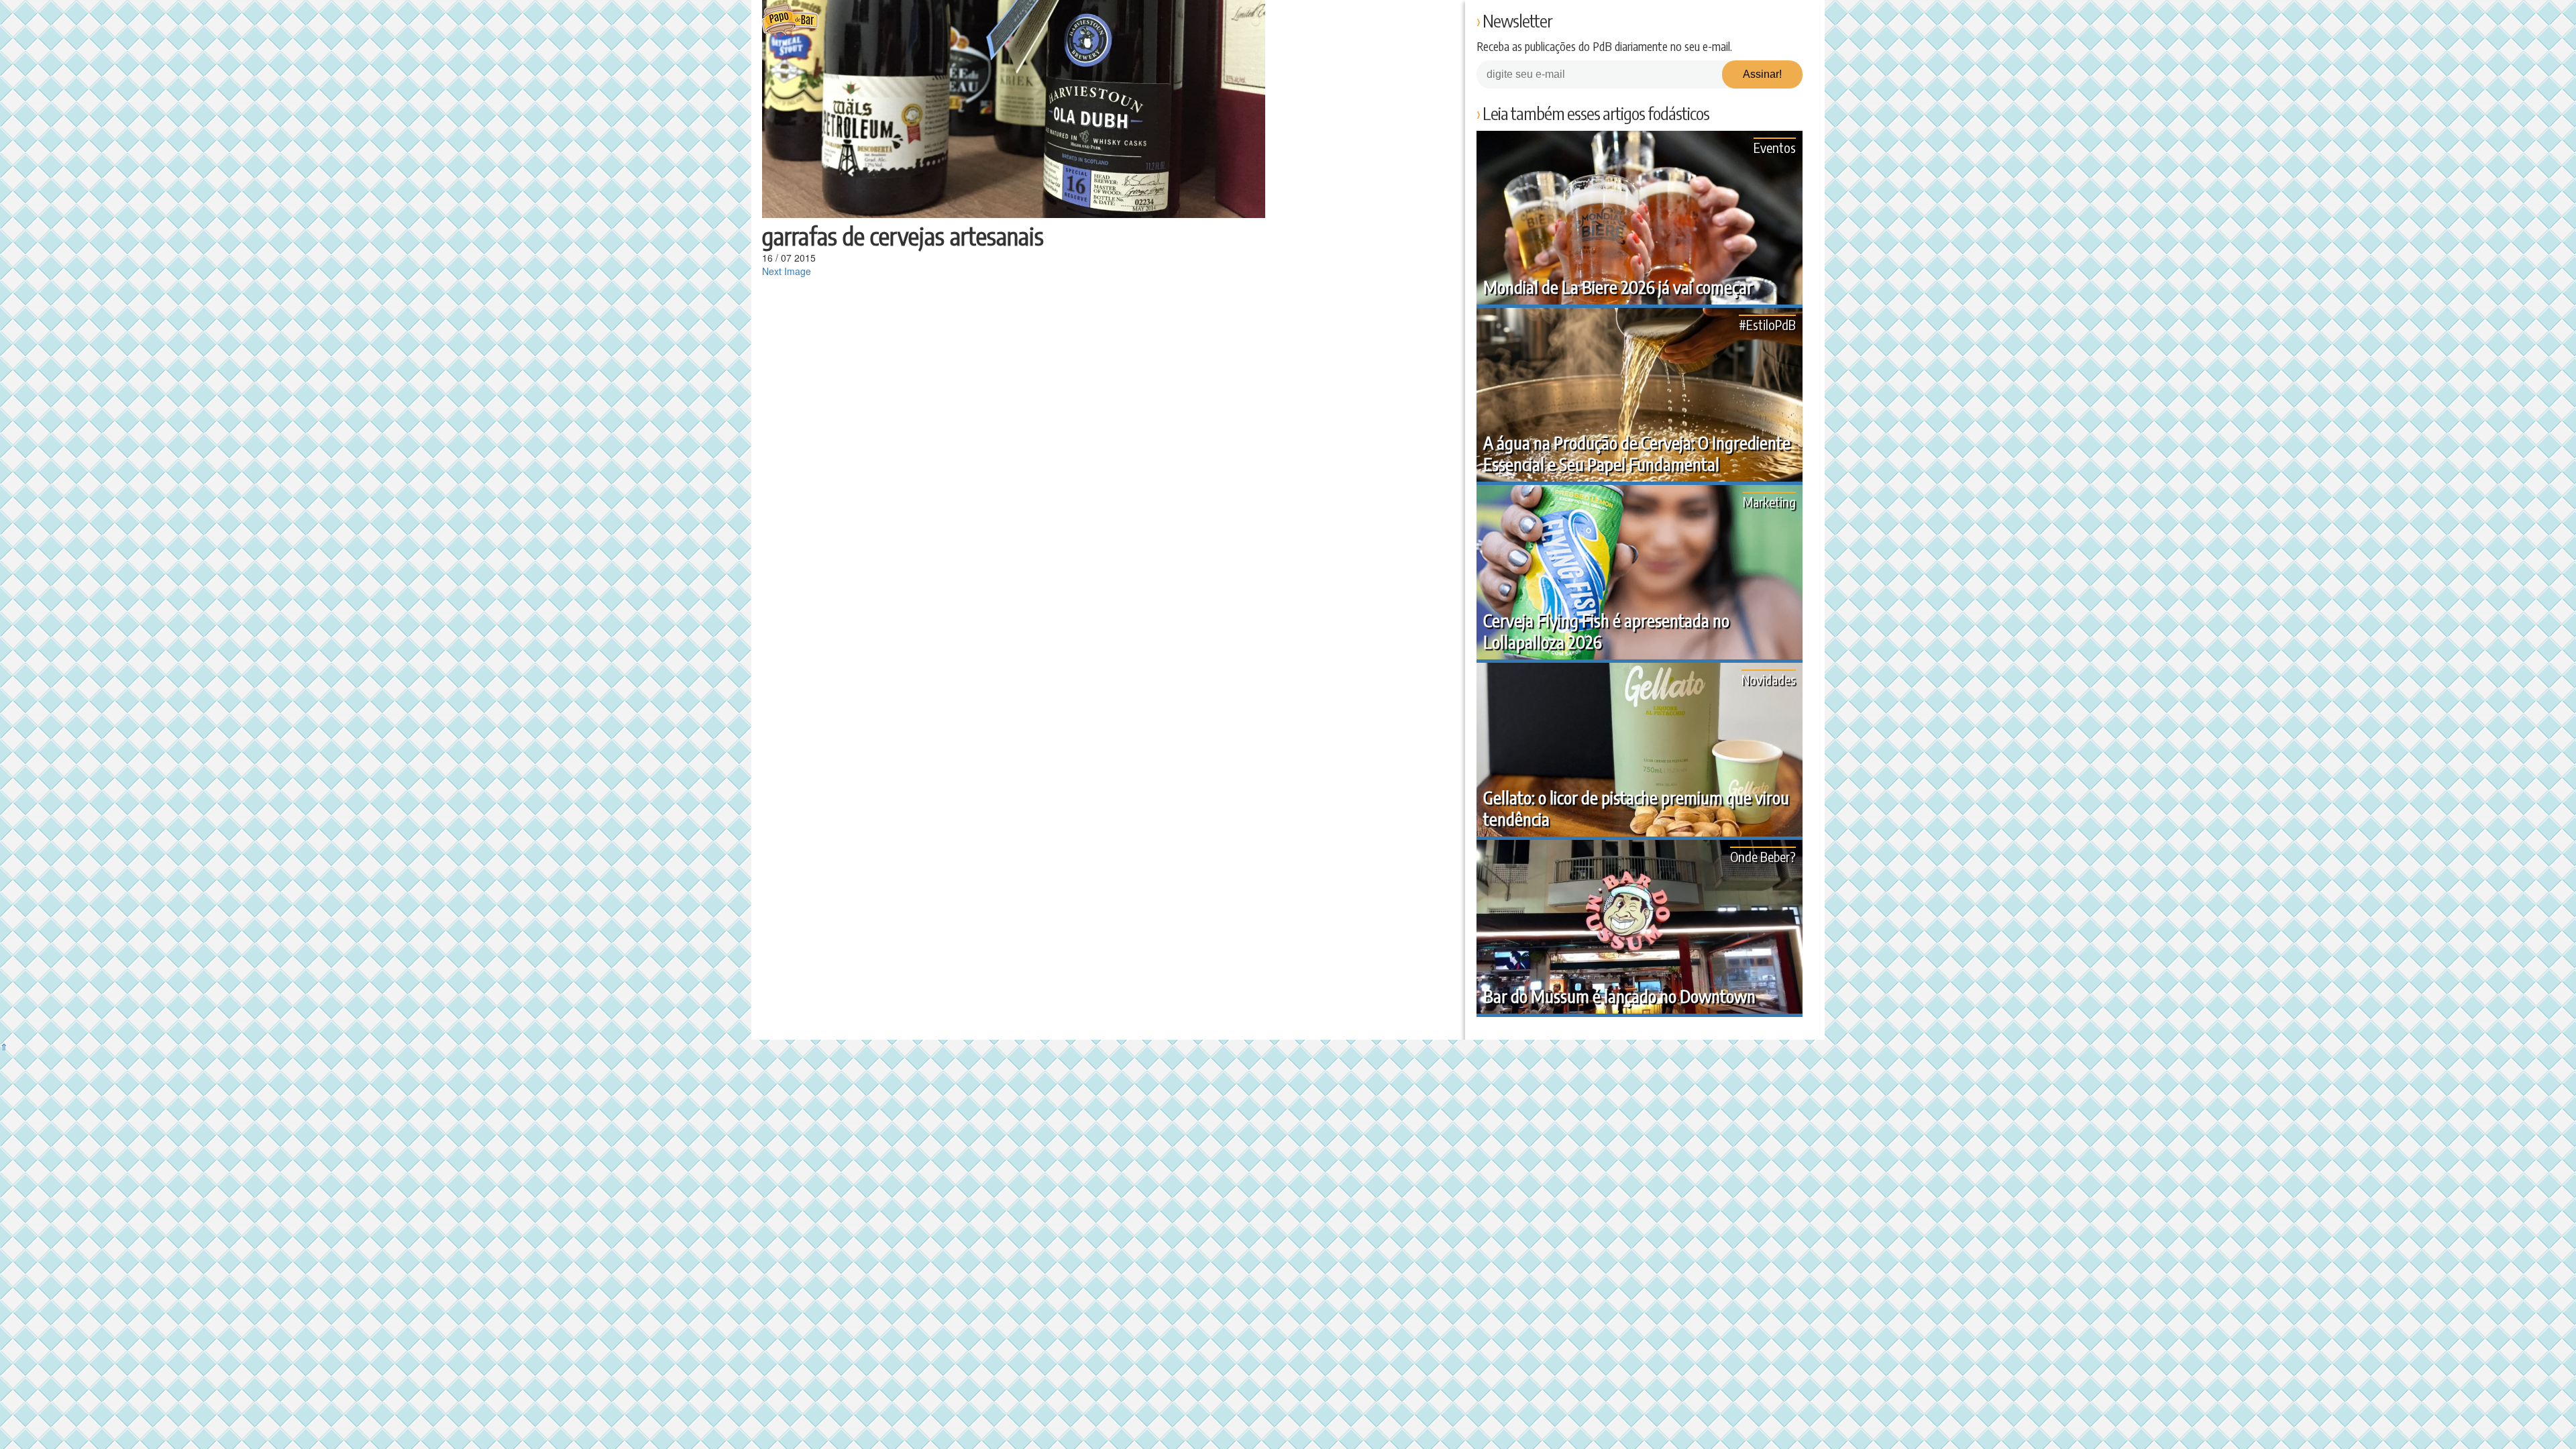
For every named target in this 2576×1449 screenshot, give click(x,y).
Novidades (1769, 679)
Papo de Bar (790, 20)
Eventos (1775, 147)
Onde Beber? (1763, 856)
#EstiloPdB (1767, 324)
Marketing (1769, 501)
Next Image (787, 271)
